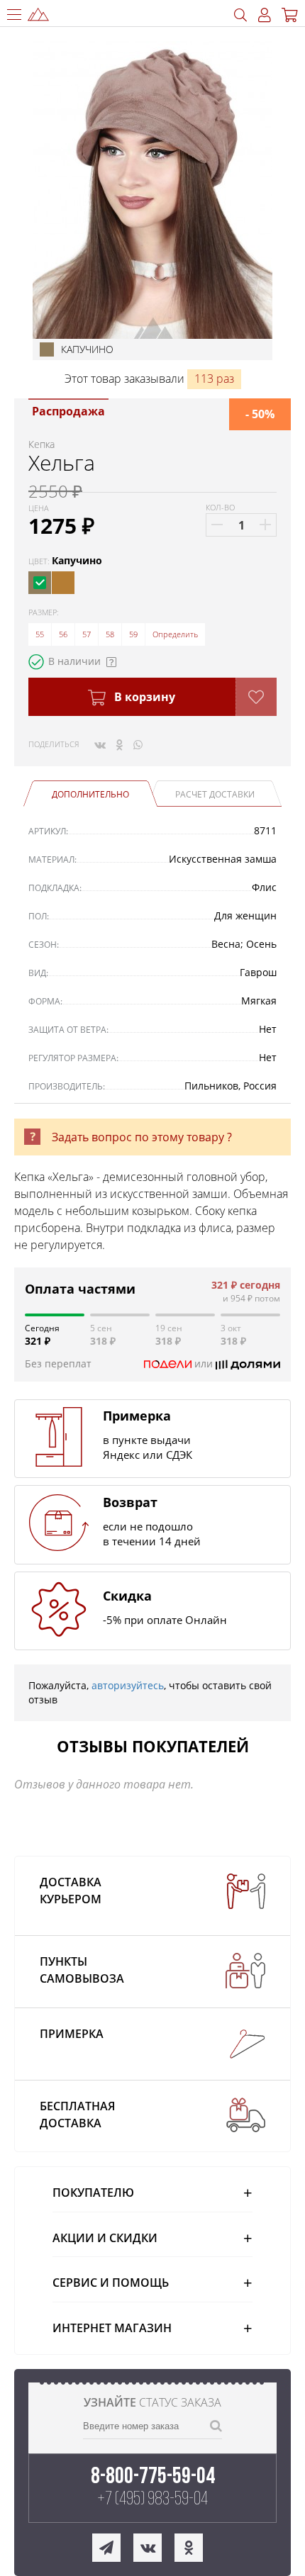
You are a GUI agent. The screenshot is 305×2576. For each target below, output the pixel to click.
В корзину (143, 697)
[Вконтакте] (100, 744)
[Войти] (265, 15)
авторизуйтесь (128, 1685)
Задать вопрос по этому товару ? (142, 1137)
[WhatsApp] (138, 744)
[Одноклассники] (120, 744)
